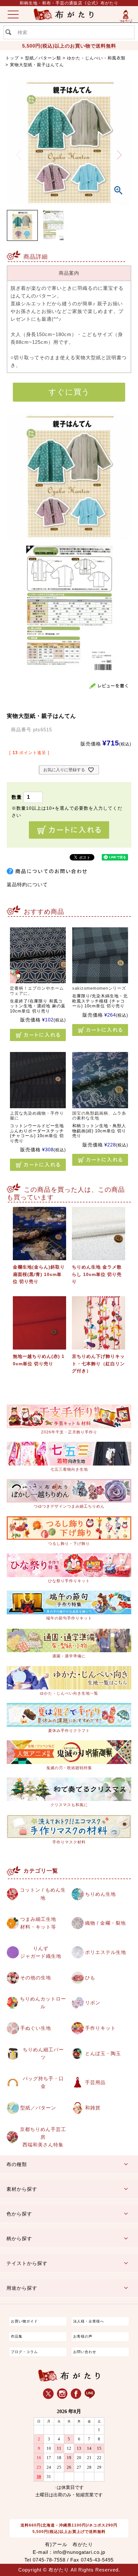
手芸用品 (95, 2082)
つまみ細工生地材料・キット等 (38, 1923)
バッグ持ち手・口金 (43, 2082)
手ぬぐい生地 (36, 2028)
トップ (12, 58)
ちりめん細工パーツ (43, 2053)
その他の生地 (36, 1978)
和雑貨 (93, 2108)
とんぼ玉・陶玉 (103, 2053)
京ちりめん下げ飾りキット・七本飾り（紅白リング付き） (98, 1364)
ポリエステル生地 (106, 1952)
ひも (90, 1978)
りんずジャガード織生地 (41, 1952)
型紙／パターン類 (43, 58)
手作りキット (100, 2028)
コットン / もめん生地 (43, 1894)
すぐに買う (69, 392)
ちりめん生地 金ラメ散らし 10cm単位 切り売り (97, 1274)
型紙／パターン (38, 2108)
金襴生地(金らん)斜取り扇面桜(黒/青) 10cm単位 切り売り (39, 1274)
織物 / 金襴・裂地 (105, 1923)
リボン (93, 2003)
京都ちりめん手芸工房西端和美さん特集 (43, 2137)
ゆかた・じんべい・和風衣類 (96, 58)
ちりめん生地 (100, 1894)
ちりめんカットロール (43, 2003)
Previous (19, 155)
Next (120, 155)
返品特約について (27, 884)
